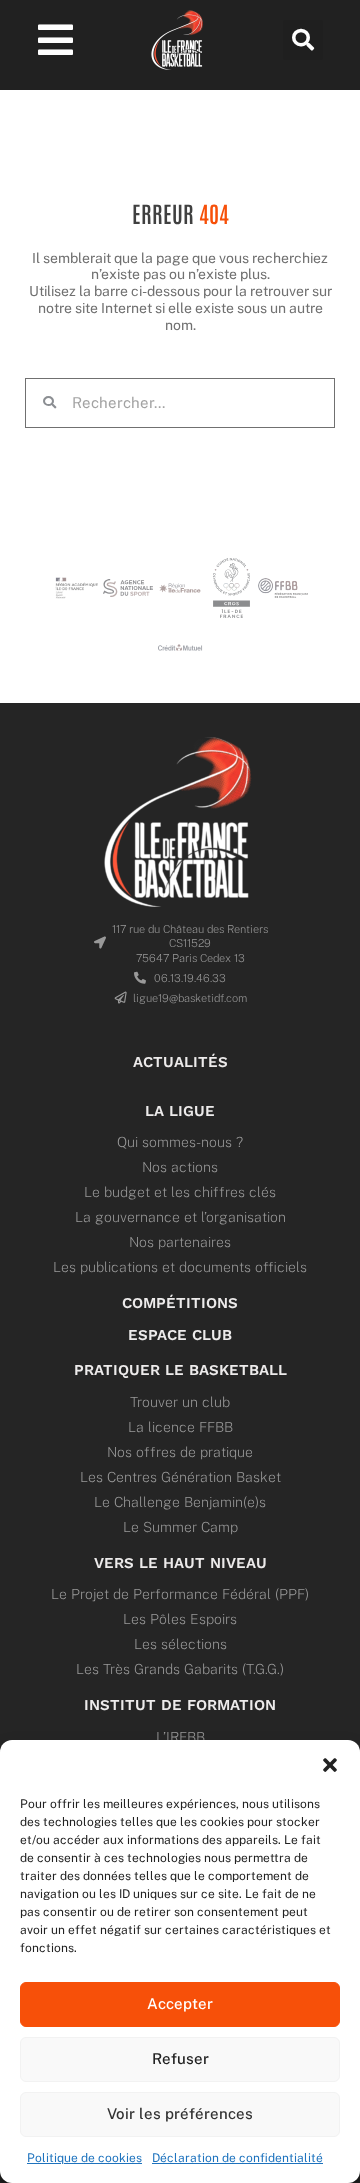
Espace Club (180, 1335)
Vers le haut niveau (180, 1563)
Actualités (180, 1062)
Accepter (180, 2003)
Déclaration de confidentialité (237, 2158)
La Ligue (180, 1111)
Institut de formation (180, 1705)
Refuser (180, 2058)
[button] (330, 1765)
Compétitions (180, 1303)
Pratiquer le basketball (180, 1370)
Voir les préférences (180, 2113)
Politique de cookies (84, 2158)
